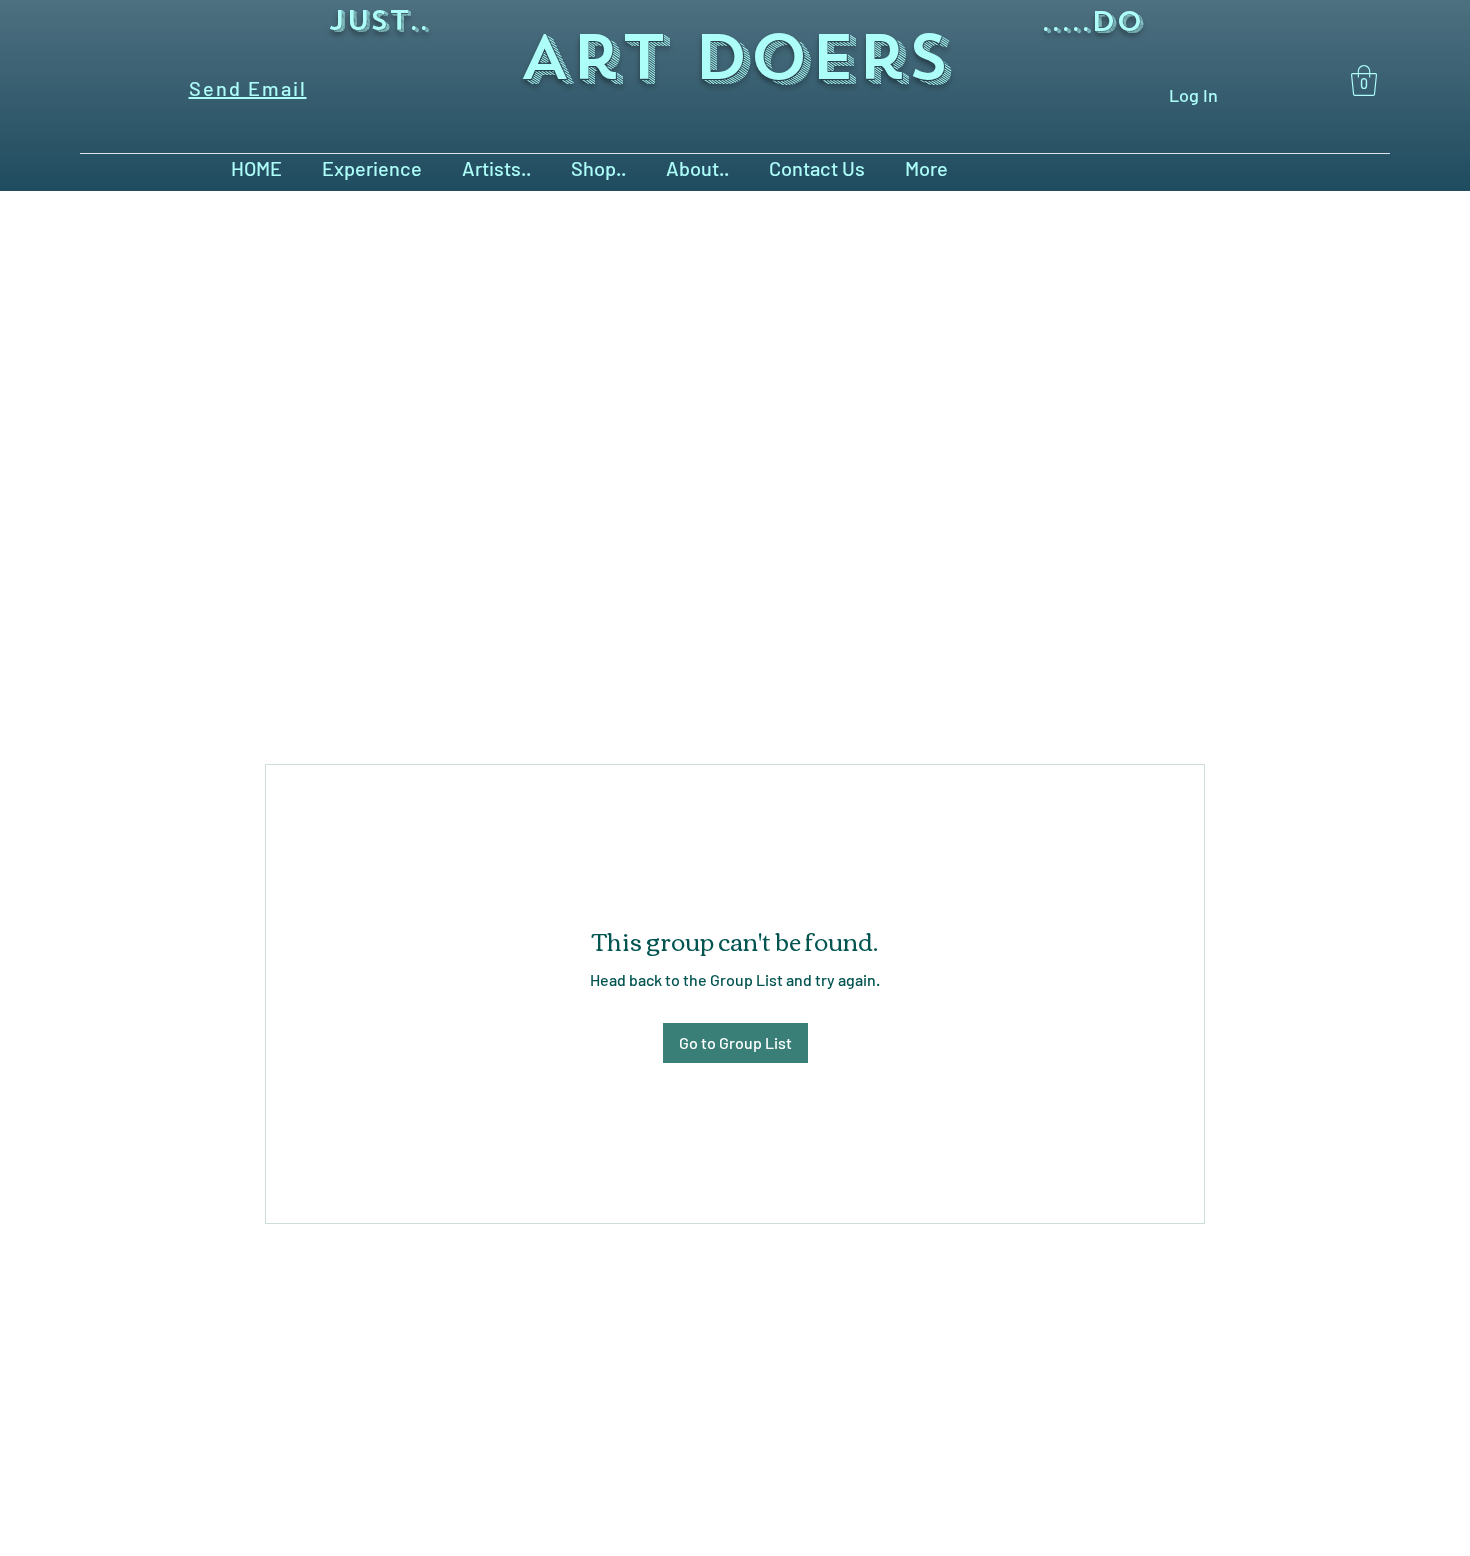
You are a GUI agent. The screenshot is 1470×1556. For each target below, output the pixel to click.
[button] (1364, 80)
